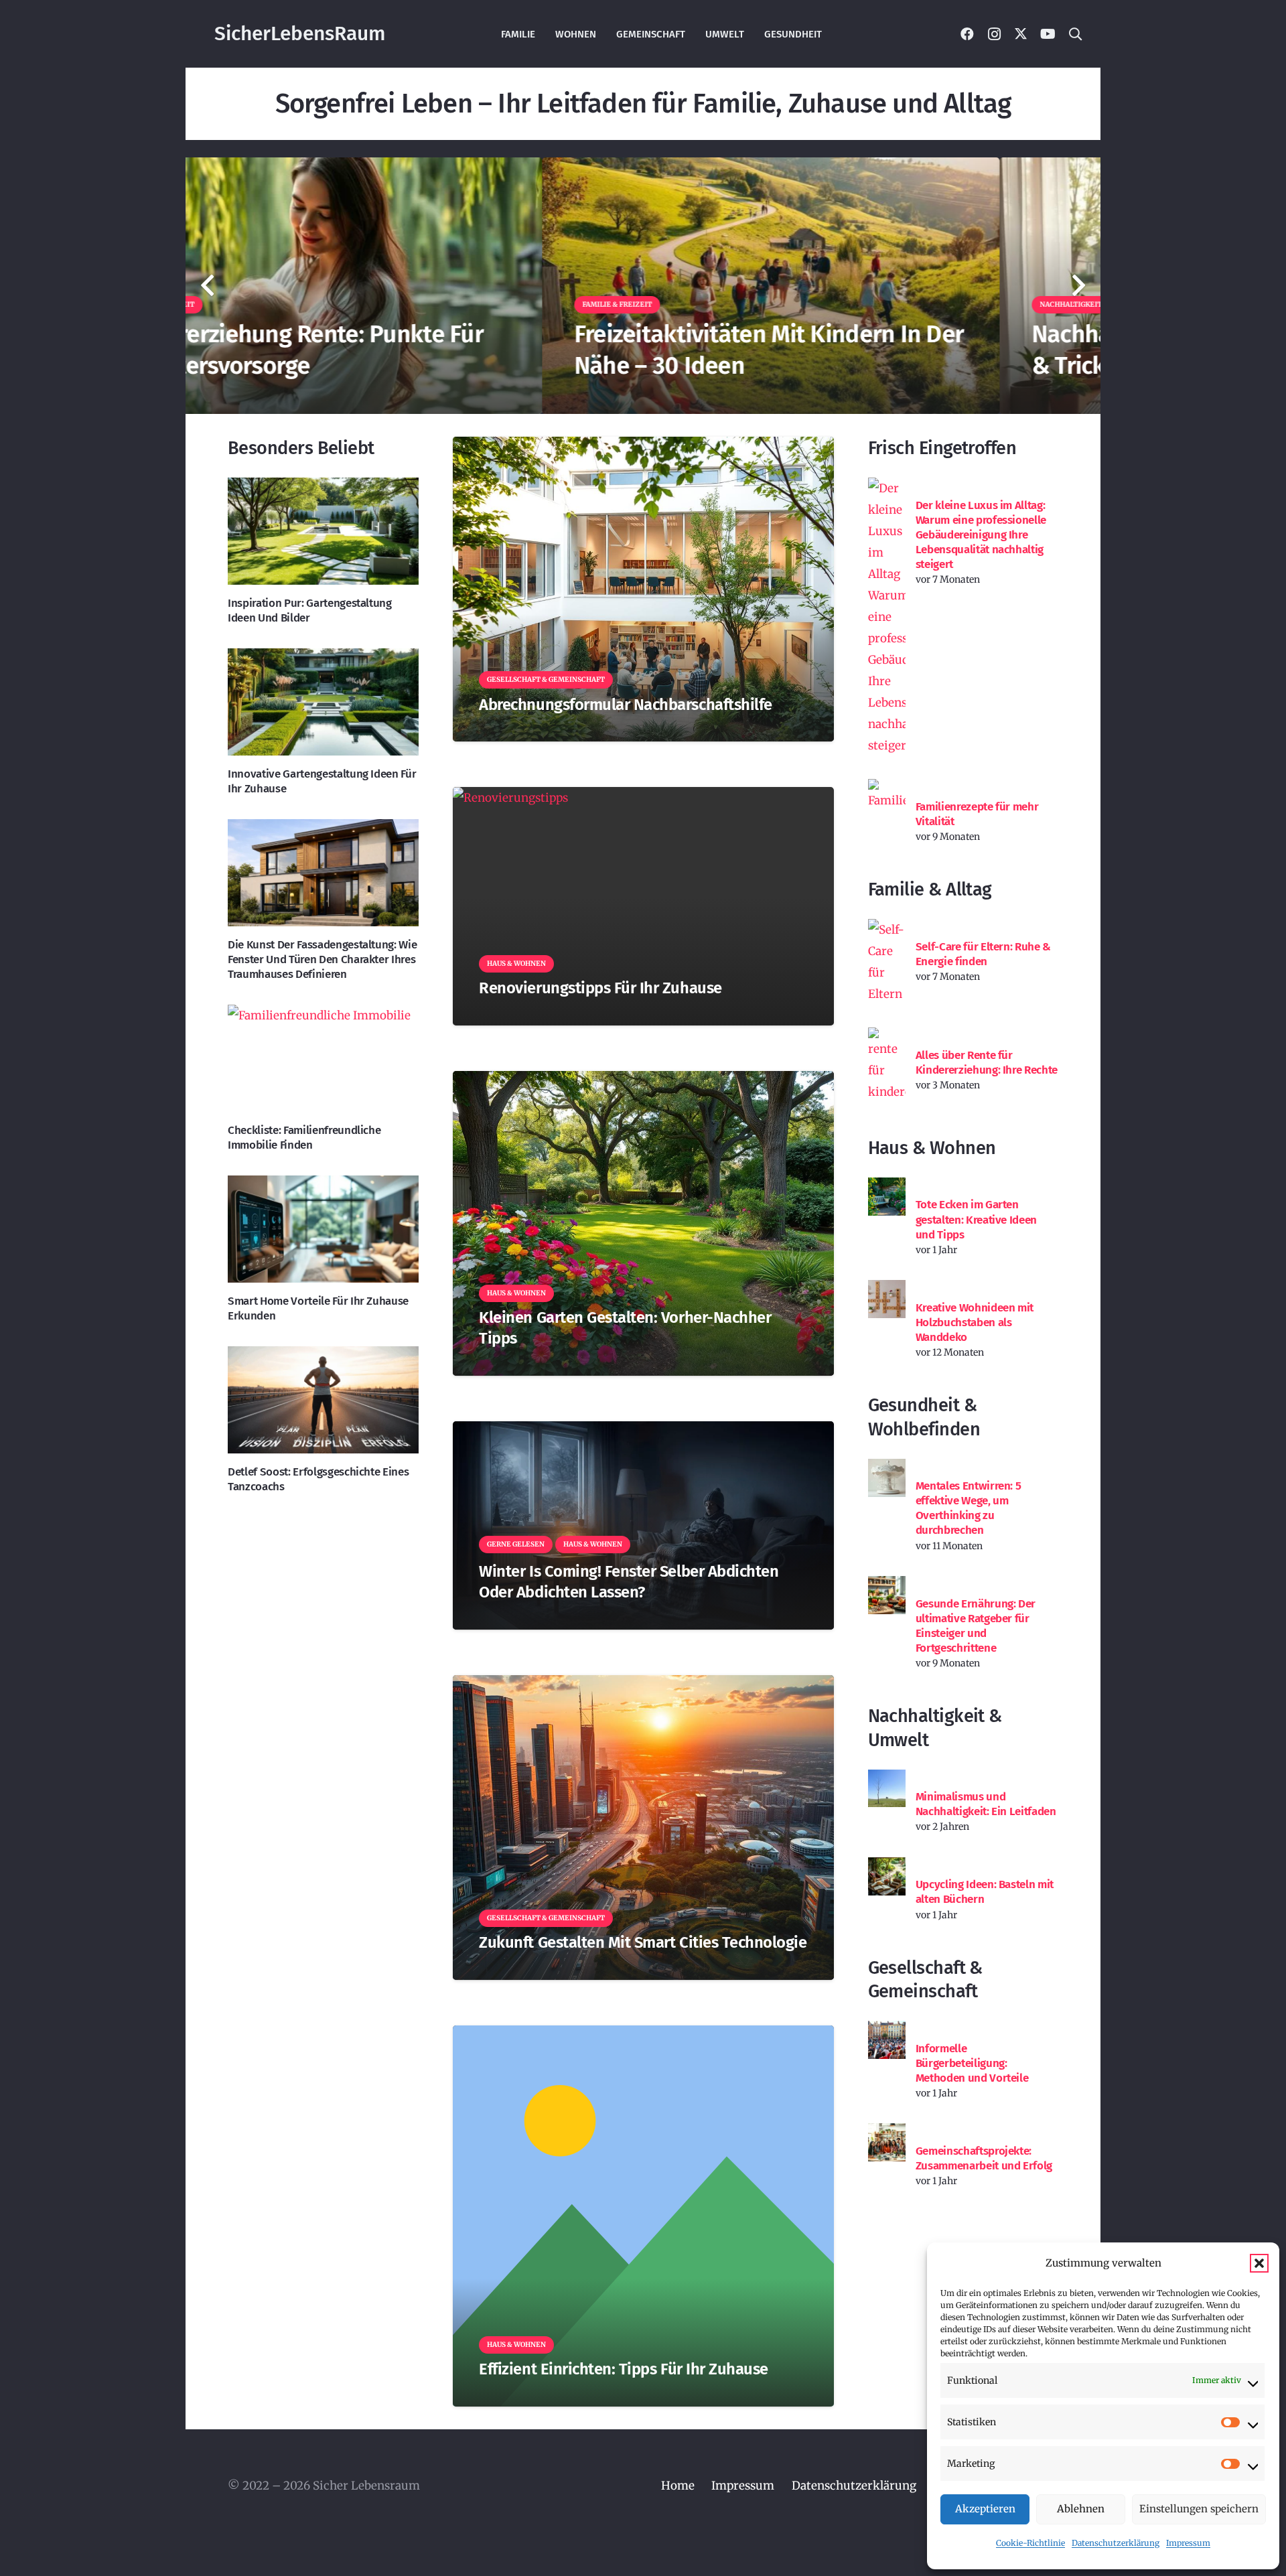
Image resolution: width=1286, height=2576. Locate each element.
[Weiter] (1078, 286)
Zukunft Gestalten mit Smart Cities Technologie (643, 1942)
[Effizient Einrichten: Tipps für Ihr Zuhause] (643, 2216)
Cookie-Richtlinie (1030, 2543)
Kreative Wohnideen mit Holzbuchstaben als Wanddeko (975, 1322)
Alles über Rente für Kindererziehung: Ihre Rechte (987, 1063)
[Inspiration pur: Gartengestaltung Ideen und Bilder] (323, 531)
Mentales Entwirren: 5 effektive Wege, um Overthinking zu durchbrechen (969, 1508)
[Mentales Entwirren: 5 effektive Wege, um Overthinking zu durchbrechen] (887, 1478)
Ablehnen (1081, 2509)
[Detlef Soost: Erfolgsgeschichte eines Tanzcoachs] (323, 1400)
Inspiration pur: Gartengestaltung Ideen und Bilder (310, 611)
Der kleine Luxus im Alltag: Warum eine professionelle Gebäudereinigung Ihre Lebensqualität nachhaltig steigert (981, 535)
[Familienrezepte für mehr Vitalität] (887, 798)
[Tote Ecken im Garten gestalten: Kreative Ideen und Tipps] (887, 1197)
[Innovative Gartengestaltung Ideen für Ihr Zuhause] (323, 702)
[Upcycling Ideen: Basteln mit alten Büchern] (887, 1876)
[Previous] (208, 286)
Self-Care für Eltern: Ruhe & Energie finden (983, 954)
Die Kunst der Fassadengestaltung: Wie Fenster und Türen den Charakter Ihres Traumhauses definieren (322, 959)
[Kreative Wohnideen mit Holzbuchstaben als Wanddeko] (887, 1299)
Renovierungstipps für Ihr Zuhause (600, 988)
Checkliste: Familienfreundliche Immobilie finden (304, 1138)
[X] (1021, 34)
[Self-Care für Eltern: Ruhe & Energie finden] (887, 962)
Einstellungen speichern (1199, 2509)
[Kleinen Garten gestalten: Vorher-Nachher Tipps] (643, 1223)
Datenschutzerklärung (1116, 2543)
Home (678, 2486)
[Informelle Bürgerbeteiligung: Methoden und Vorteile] (887, 2040)
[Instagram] (994, 34)
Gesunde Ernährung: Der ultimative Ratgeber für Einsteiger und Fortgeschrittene (976, 1626)
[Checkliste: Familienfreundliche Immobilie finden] (323, 1058)
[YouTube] (1048, 34)
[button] (1259, 2263)
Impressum (1188, 2543)
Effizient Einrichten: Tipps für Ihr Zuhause (624, 2369)
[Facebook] (967, 34)
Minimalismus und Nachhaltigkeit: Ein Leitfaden (986, 1804)
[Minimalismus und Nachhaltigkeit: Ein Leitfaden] (887, 1789)
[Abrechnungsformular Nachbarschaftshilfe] (643, 589)
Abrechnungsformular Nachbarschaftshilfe (625, 705)
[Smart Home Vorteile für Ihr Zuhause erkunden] (323, 1229)
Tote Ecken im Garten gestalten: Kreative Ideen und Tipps (977, 1219)
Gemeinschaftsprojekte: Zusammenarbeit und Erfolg (984, 2158)
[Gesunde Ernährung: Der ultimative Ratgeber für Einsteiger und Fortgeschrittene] (887, 1595)
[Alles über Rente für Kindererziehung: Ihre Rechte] (887, 1065)
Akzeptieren (985, 2509)
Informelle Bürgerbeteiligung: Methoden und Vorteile (972, 2063)
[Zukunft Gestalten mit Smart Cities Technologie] (643, 1828)
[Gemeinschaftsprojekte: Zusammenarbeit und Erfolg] (887, 2142)
